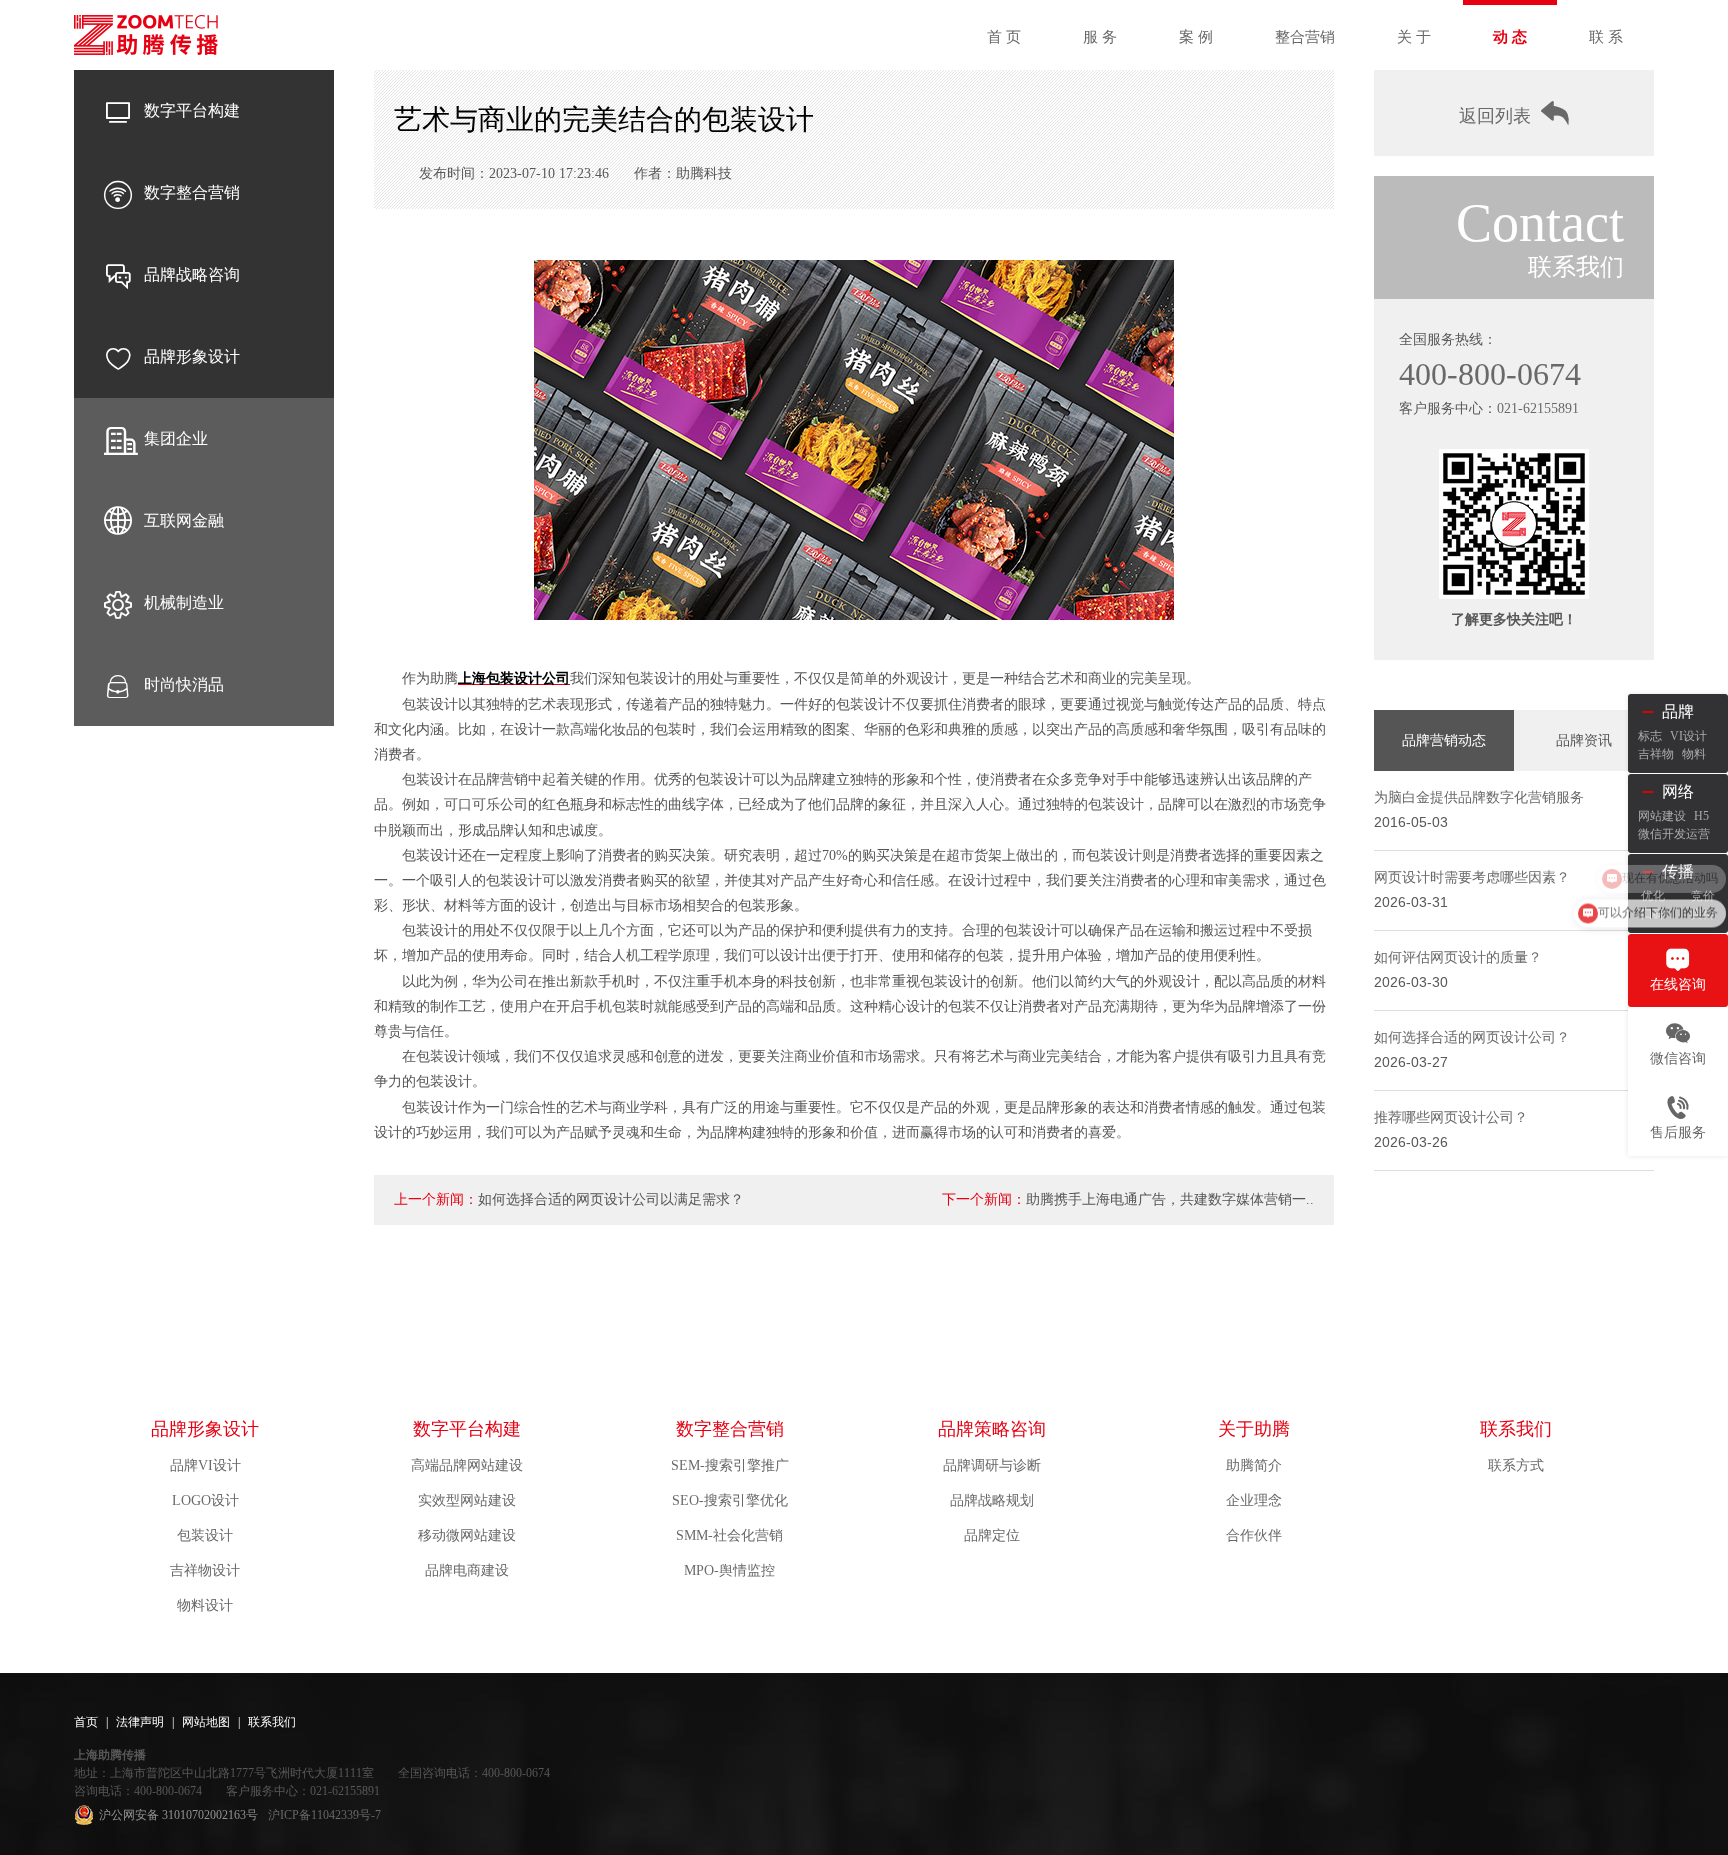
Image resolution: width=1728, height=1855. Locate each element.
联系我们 (1516, 1429)
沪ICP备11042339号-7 (324, 1815)
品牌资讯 (1584, 740)
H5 (1701, 816)
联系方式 (1516, 1465)
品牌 (1678, 711)
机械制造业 (184, 602)
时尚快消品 (184, 684)
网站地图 (206, 1722)
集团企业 (176, 438)
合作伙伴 (1254, 1535)
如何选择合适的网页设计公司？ (1472, 1037)
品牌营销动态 (1444, 740)
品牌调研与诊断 (992, 1465)
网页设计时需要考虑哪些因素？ (1472, 877)
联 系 (1606, 37)
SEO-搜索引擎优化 (730, 1500)
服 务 (1100, 37)
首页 (86, 1722)
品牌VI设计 (205, 1465)
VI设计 (1688, 736)
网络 (1678, 791)
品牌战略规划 (992, 1500)
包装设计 (205, 1535)
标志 (1650, 736)
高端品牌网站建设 (467, 1465)
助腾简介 (1254, 1465)
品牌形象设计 (192, 356)
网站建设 (1662, 816)
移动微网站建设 (467, 1535)
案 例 (1196, 37)
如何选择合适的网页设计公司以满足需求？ (611, 1199)
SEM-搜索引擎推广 (730, 1465)
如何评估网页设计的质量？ (1458, 957)
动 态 (1510, 37)
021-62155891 (1538, 408)
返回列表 (1495, 116)
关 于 (1414, 37)
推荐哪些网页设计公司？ (1451, 1117)
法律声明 (140, 1722)
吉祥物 (1656, 754)
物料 (1694, 754)
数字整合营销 (192, 192)
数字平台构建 (192, 110)
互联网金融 (184, 520)
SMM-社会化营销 (729, 1535)
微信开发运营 (1674, 834)
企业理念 (1254, 1500)
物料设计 (205, 1605)
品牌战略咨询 (192, 274)
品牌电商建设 (467, 1570)
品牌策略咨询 (992, 1429)
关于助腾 (1254, 1429)
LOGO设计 (205, 1500)
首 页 (1004, 37)
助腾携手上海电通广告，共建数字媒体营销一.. (1170, 1199)
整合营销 (1305, 37)
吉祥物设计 (205, 1570)
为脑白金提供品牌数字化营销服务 (1479, 797)
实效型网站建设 (467, 1500)
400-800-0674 (1490, 374)
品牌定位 (992, 1535)
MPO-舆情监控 (729, 1570)
